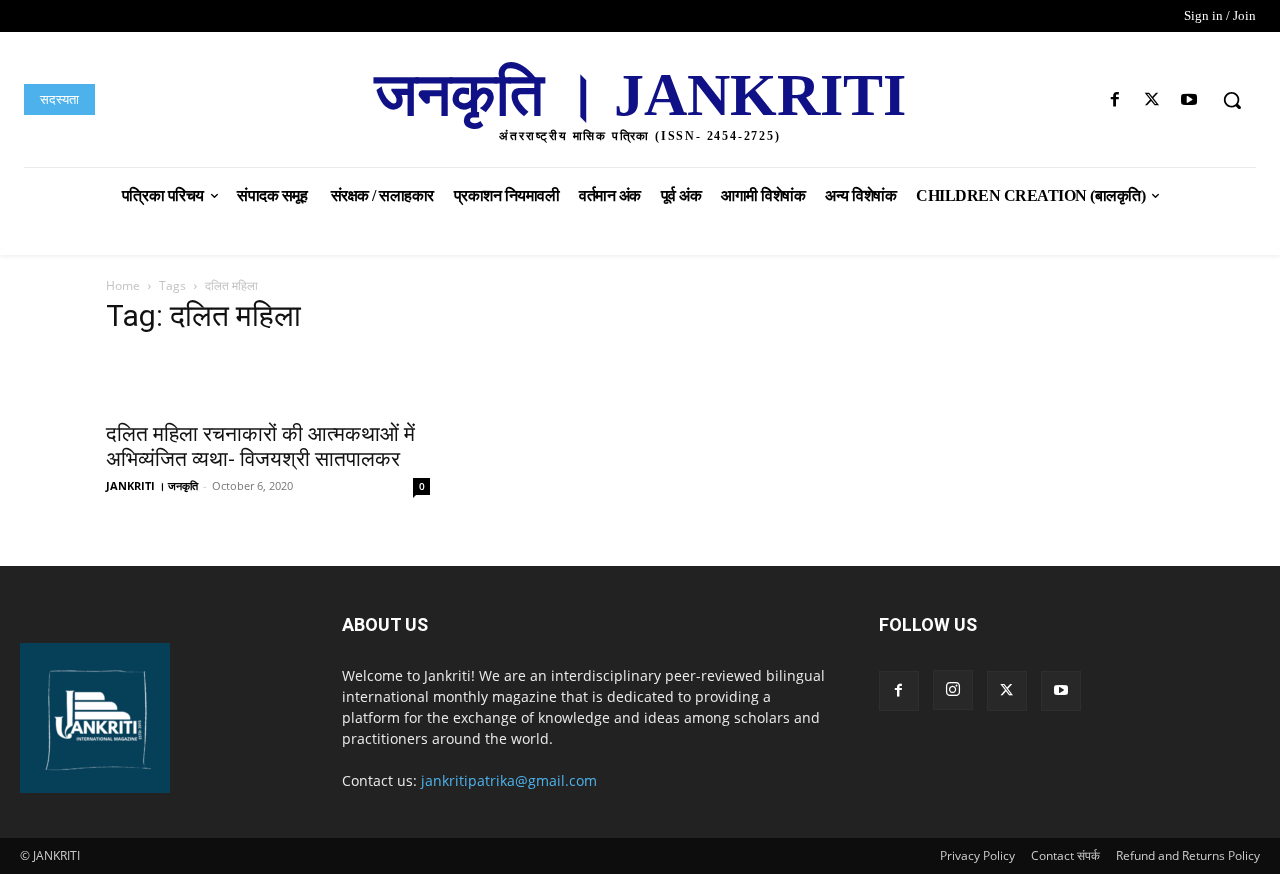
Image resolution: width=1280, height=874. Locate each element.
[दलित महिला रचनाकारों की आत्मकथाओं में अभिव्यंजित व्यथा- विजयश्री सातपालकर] (268, 381)
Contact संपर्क (1065, 855)
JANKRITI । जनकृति (152, 485)
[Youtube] (1189, 100)
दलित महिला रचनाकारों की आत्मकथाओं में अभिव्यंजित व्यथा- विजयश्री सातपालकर (260, 446)
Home (123, 285)
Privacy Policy (977, 855)
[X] (1152, 100)
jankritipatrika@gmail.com (509, 780)
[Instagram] (953, 690)
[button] (1232, 100)
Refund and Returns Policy (1188, 855)
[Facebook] (1114, 100)
